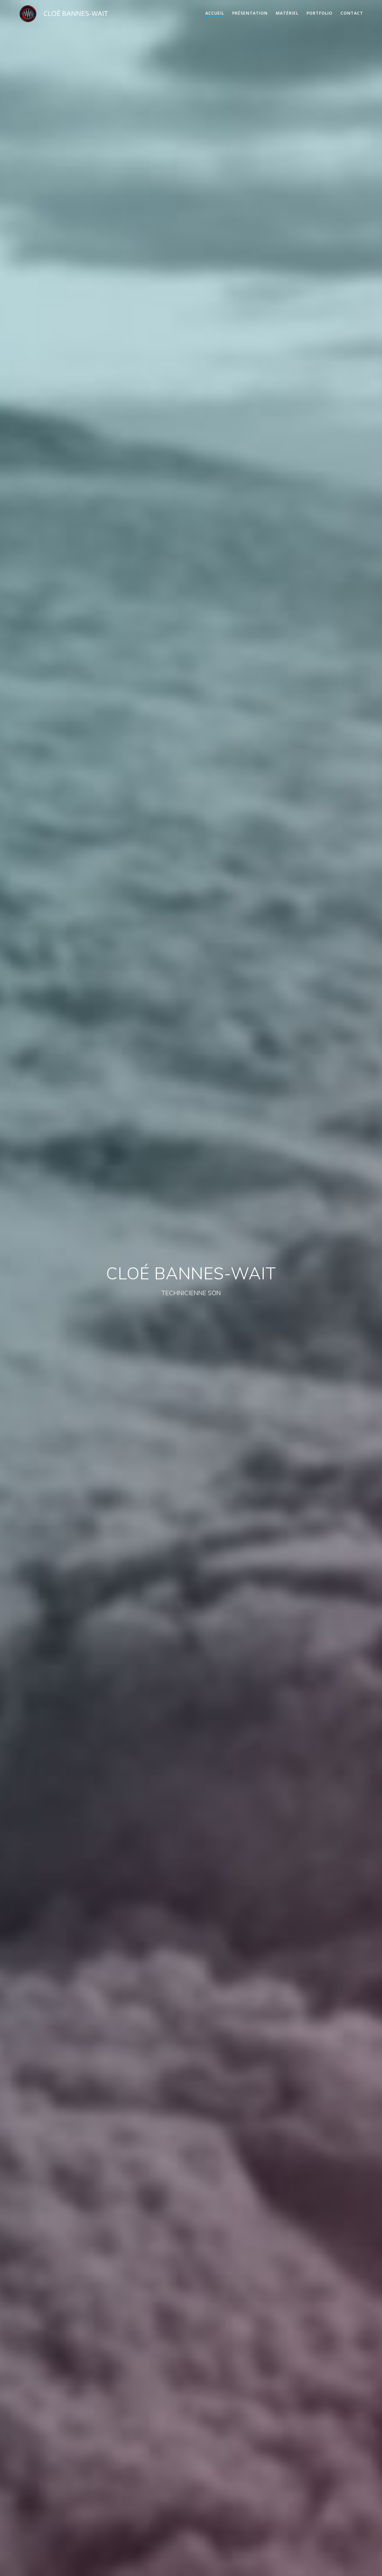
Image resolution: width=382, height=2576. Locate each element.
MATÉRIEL (287, 13)
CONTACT (352, 13)
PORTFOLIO (319, 13)
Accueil (215, 13)
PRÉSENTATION (250, 13)
